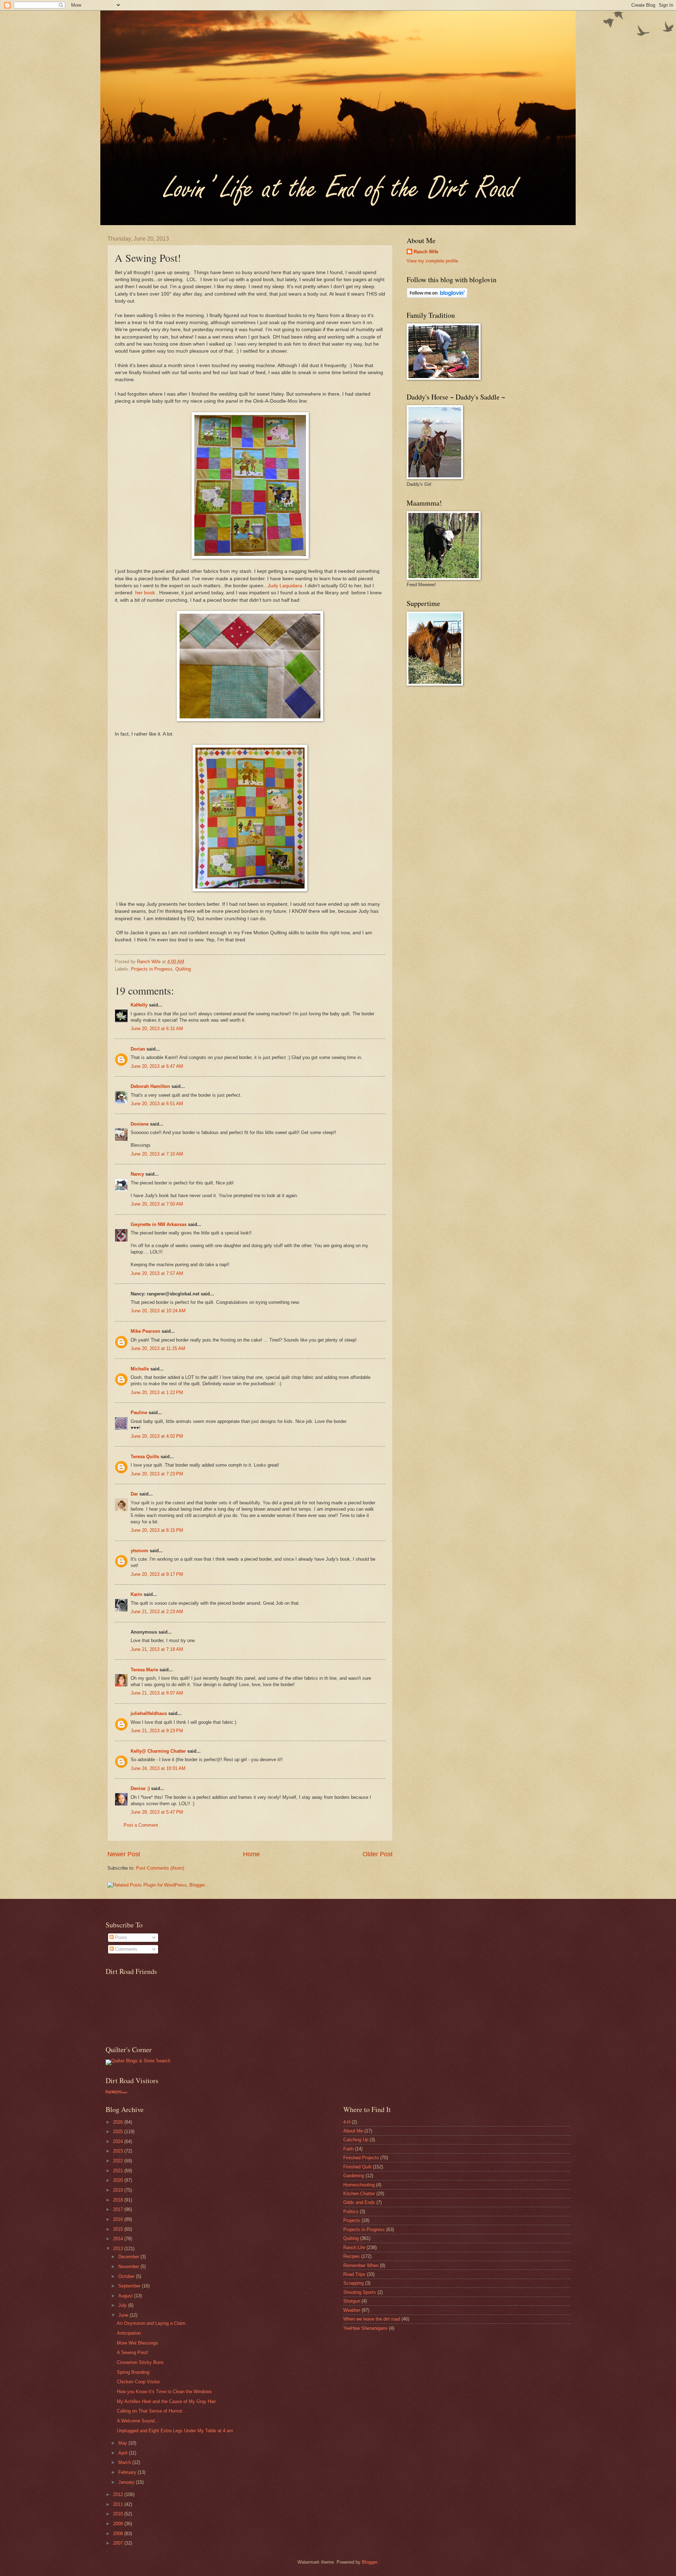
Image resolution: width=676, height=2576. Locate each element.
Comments (126, 1949)
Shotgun (352, 2301)
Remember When (361, 2265)
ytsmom (139, 1551)
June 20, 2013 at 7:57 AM (157, 1273)
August (126, 2296)
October (127, 2276)
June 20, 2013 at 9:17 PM (157, 1574)
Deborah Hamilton (150, 1086)
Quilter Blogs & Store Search (141, 2061)
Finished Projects (361, 2158)
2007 (119, 2543)
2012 (119, 2494)
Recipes (352, 2256)
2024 (119, 2141)
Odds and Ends (359, 2202)
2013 (119, 2249)
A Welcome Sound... (138, 2421)
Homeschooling (359, 2185)
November (129, 2267)
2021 (119, 2171)
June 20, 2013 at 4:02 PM (157, 1436)
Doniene (140, 1124)
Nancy (137, 1174)
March (125, 2462)
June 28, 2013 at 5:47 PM (157, 1812)
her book (144, 593)
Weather (352, 2310)
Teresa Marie (144, 1670)
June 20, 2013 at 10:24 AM (158, 1311)
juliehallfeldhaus (149, 1713)
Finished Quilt (357, 2167)
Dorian (138, 1049)
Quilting (183, 969)
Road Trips (354, 2274)
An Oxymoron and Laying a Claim (151, 2323)
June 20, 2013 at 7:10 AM (157, 1154)
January (127, 2482)
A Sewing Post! (133, 2352)
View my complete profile (432, 261)
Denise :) (140, 1788)
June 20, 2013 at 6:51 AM (157, 1104)
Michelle (140, 1369)
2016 (119, 2219)
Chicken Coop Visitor (138, 2382)
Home (251, 1854)
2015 (119, 2229)
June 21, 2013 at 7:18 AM (157, 1649)
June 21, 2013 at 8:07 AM (157, 1693)
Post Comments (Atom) (160, 1868)
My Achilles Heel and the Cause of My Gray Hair (166, 2401)
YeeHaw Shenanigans (365, 2328)
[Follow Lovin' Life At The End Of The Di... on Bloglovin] (437, 296)
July (123, 2305)
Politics (351, 2212)
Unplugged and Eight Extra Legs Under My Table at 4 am (175, 2431)
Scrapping (353, 2283)
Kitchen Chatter (359, 2194)
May (123, 2443)
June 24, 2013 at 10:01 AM (158, 1768)
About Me (353, 2131)
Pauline (139, 1413)
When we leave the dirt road (372, 2319)
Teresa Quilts (145, 1457)
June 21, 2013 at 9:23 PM (157, 1731)
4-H (347, 2122)
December (129, 2257)
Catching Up (356, 2140)
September (130, 2286)
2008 (119, 2534)
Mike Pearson (145, 1331)
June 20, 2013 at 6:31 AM (157, 1029)
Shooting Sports (360, 2292)
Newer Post (124, 1854)
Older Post (378, 1854)
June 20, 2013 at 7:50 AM (157, 1204)
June (124, 2315)
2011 (119, 2504)
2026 (119, 2122)
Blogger (370, 2562)
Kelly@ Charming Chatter (158, 1751)
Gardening (354, 2176)
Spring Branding (133, 2372)
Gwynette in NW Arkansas (159, 1224)
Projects (352, 2220)
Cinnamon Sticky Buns (140, 2362)
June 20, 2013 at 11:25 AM (158, 1348)
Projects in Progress (152, 969)
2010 (119, 2514)
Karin (136, 1594)
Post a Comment (141, 1825)
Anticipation (129, 2333)
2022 (119, 2161)
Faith (348, 2149)
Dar (134, 1494)
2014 (119, 2239)
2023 (119, 2151)
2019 (119, 2190)
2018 (119, 2200)
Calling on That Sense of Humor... (151, 2411)
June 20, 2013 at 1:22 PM (157, 1392)
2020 (119, 2180)
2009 (119, 2524)
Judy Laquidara (285, 586)
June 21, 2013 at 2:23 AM (157, 1612)
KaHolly (139, 1005)
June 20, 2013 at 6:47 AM (157, 1066)
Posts (120, 1937)
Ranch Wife (426, 252)
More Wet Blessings (137, 2343)
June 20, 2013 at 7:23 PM (157, 1474)
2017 (119, 2209)
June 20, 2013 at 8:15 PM (157, 1530)
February (128, 2472)
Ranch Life (354, 2247)
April (124, 2453)
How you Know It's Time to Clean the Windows (164, 2392)
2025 (119, 2132)
